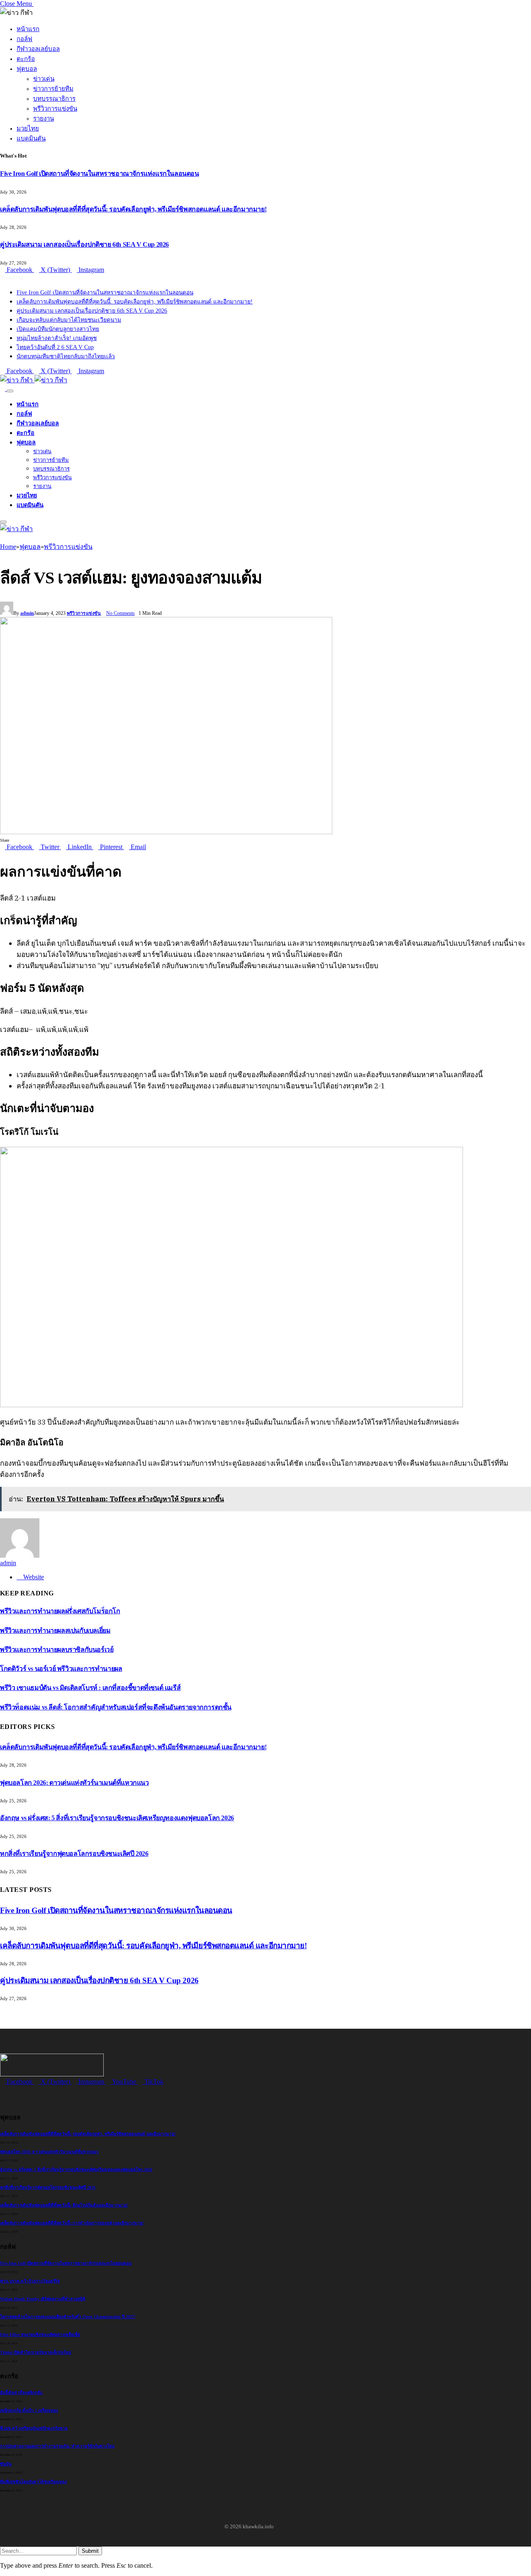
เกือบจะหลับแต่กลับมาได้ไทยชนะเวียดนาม (69, 320)
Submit (90, 2551)
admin (27, 613)
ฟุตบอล (27, 69)
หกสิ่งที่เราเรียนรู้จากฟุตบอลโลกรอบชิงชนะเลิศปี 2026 (74, 1854)
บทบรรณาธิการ (54, 99)
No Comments (121, 613)
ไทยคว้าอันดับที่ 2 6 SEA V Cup (55, 347)
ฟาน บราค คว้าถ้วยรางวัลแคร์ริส (30, 2281)
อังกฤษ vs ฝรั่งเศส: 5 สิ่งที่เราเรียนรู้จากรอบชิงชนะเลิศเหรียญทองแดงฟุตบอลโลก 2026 (117, 1818)
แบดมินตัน (31, 138)
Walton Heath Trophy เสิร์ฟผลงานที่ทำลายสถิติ (43, 2299)
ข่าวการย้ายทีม (53, 89)
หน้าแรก (28, 29)
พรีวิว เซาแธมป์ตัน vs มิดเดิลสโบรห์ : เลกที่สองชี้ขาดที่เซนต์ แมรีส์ (90, 1688)
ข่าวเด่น (44, 79)
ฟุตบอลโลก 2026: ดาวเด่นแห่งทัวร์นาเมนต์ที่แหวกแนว (74, 1783)
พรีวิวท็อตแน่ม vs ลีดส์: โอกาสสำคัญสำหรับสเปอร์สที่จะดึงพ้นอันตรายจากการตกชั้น (116, 1707)
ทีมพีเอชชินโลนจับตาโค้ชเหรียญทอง (33, 2482)
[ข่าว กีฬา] (34, 380)
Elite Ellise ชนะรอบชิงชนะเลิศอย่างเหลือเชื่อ (40, 2334)
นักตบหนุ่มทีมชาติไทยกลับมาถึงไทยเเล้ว (66, 356)
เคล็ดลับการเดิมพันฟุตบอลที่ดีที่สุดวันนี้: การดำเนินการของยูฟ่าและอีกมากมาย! (72, 2223)
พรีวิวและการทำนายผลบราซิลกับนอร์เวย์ (57, 1650)
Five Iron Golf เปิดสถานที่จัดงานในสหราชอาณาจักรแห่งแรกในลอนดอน (100, 174)
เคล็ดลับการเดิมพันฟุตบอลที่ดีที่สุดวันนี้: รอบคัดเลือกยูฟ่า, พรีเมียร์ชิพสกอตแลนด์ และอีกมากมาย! (133, 209)
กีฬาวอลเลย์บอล (38, 49)
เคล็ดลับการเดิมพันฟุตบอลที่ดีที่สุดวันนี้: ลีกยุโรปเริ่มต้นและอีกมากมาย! (64, 2205)
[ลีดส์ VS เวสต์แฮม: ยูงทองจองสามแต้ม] (166, 832)
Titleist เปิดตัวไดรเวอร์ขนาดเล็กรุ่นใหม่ (36, 2352)
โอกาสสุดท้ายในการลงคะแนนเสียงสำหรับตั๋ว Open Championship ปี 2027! (68, 2317)
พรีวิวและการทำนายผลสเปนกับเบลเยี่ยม (55, 1630)
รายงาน (44, 119)
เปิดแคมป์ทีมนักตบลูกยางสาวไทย (58, 329)
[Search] (3, 389)
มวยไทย (28, 129)
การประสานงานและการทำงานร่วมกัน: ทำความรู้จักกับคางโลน (57, 2446)
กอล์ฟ (24, 39)
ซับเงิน (6, 2464)
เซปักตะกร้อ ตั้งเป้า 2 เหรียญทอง (29, 2410)
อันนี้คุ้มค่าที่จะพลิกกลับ (21, 2393)
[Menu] (10, 391)
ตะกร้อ (26, 59)
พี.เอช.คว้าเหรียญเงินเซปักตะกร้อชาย (34, 2428)
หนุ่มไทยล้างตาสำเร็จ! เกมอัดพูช (57, 338)
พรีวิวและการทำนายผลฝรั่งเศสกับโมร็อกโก (60, 1611)
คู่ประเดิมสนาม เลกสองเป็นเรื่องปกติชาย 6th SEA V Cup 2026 (84, 244)
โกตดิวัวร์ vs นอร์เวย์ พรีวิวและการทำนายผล (61, 1669)
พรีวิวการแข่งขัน (55, 109)
